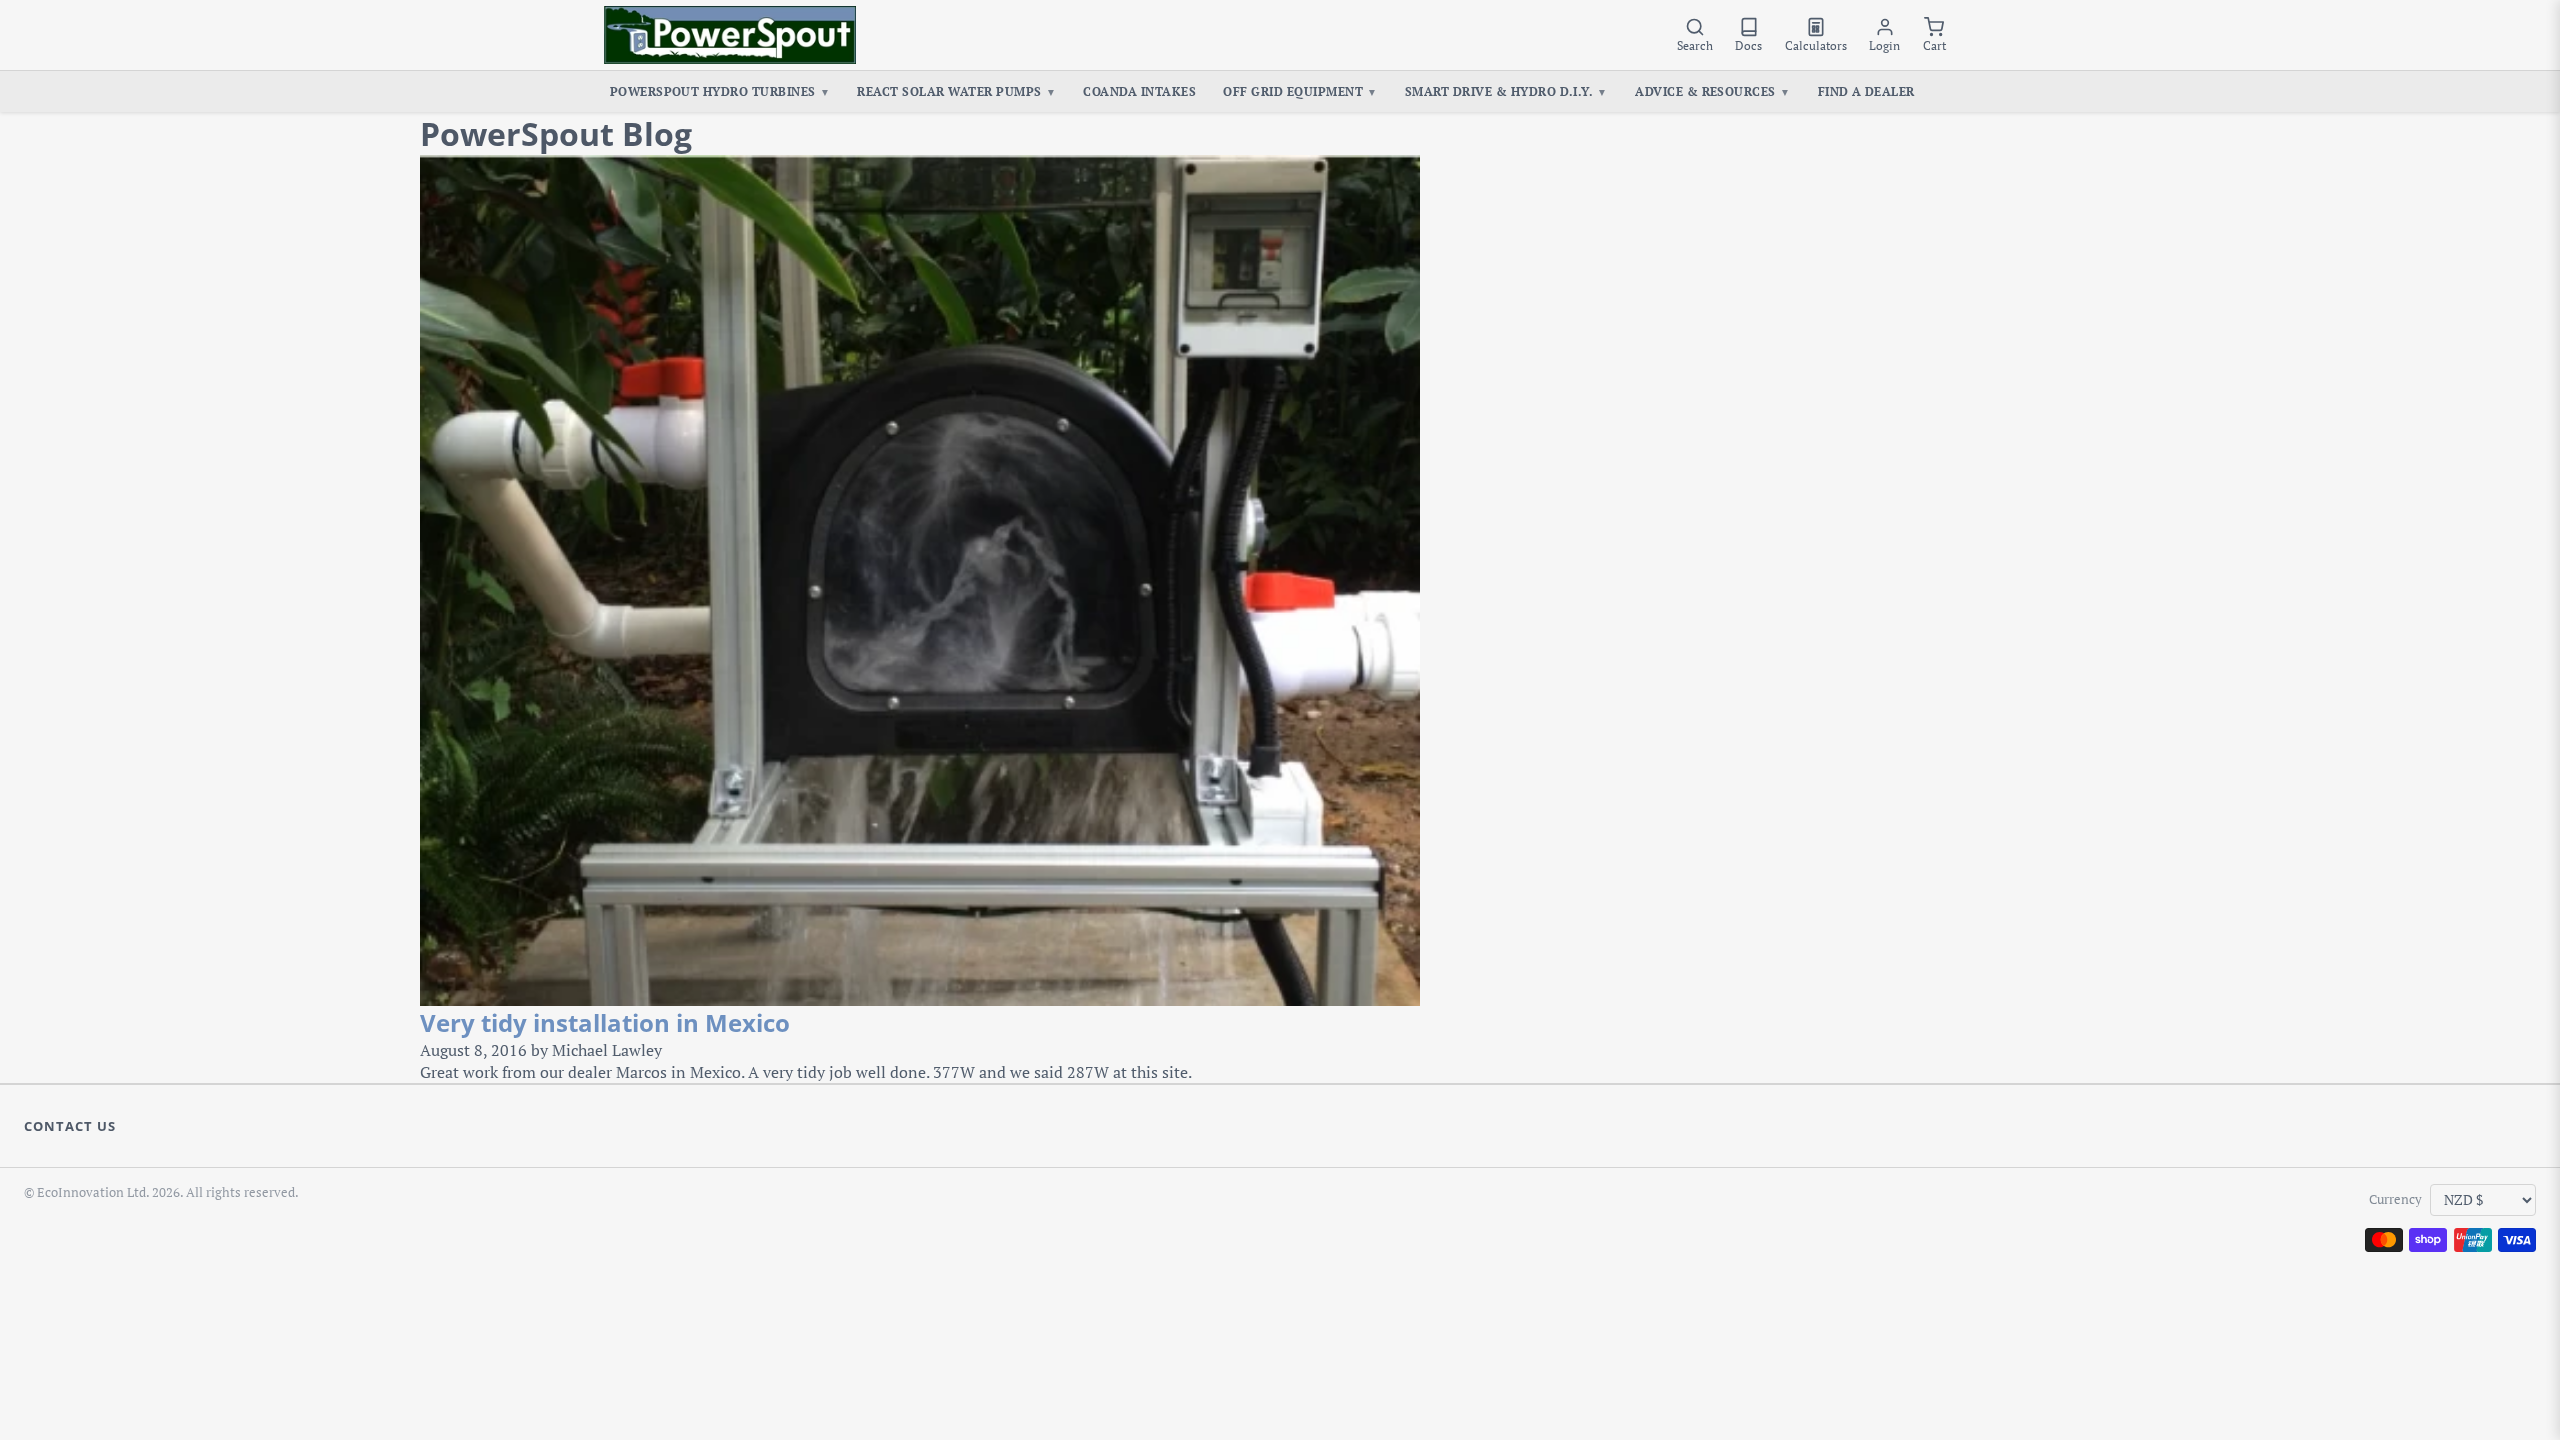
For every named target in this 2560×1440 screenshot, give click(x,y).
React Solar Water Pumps (956, 91)
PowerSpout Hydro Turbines (720, 91)
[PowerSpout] (730, 35)
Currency (2395, 1199)
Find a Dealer (1866, 91)
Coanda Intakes (1139, 91)
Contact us (70, 1126)
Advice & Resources (1712, 91)
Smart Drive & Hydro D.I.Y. (1506, 91)
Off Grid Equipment (1300, 91)
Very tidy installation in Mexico (605, 1022)
